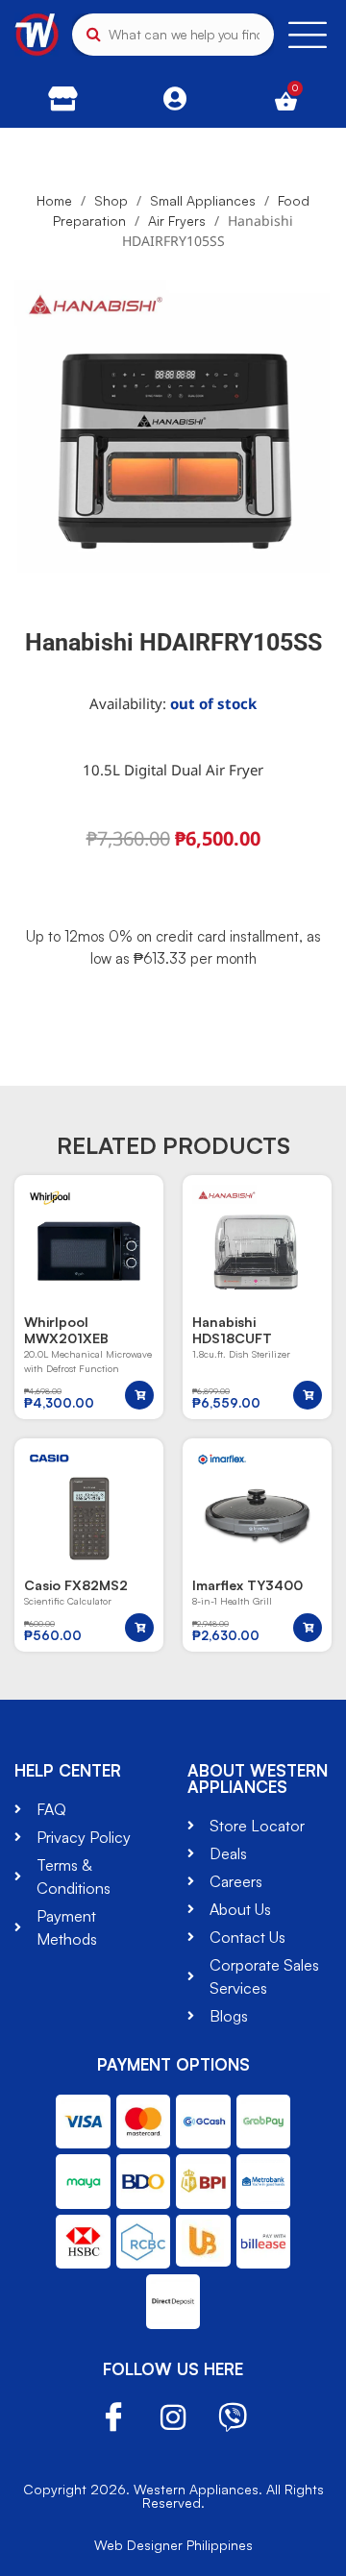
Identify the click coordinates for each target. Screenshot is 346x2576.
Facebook (113, 2418)
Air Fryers (177, 221)
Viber (233, 2417)
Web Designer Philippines (173, 2545)
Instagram (173, 2417)
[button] (139, 1395)
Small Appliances (203, 200)
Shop (111, 200)
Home (54, 200)
